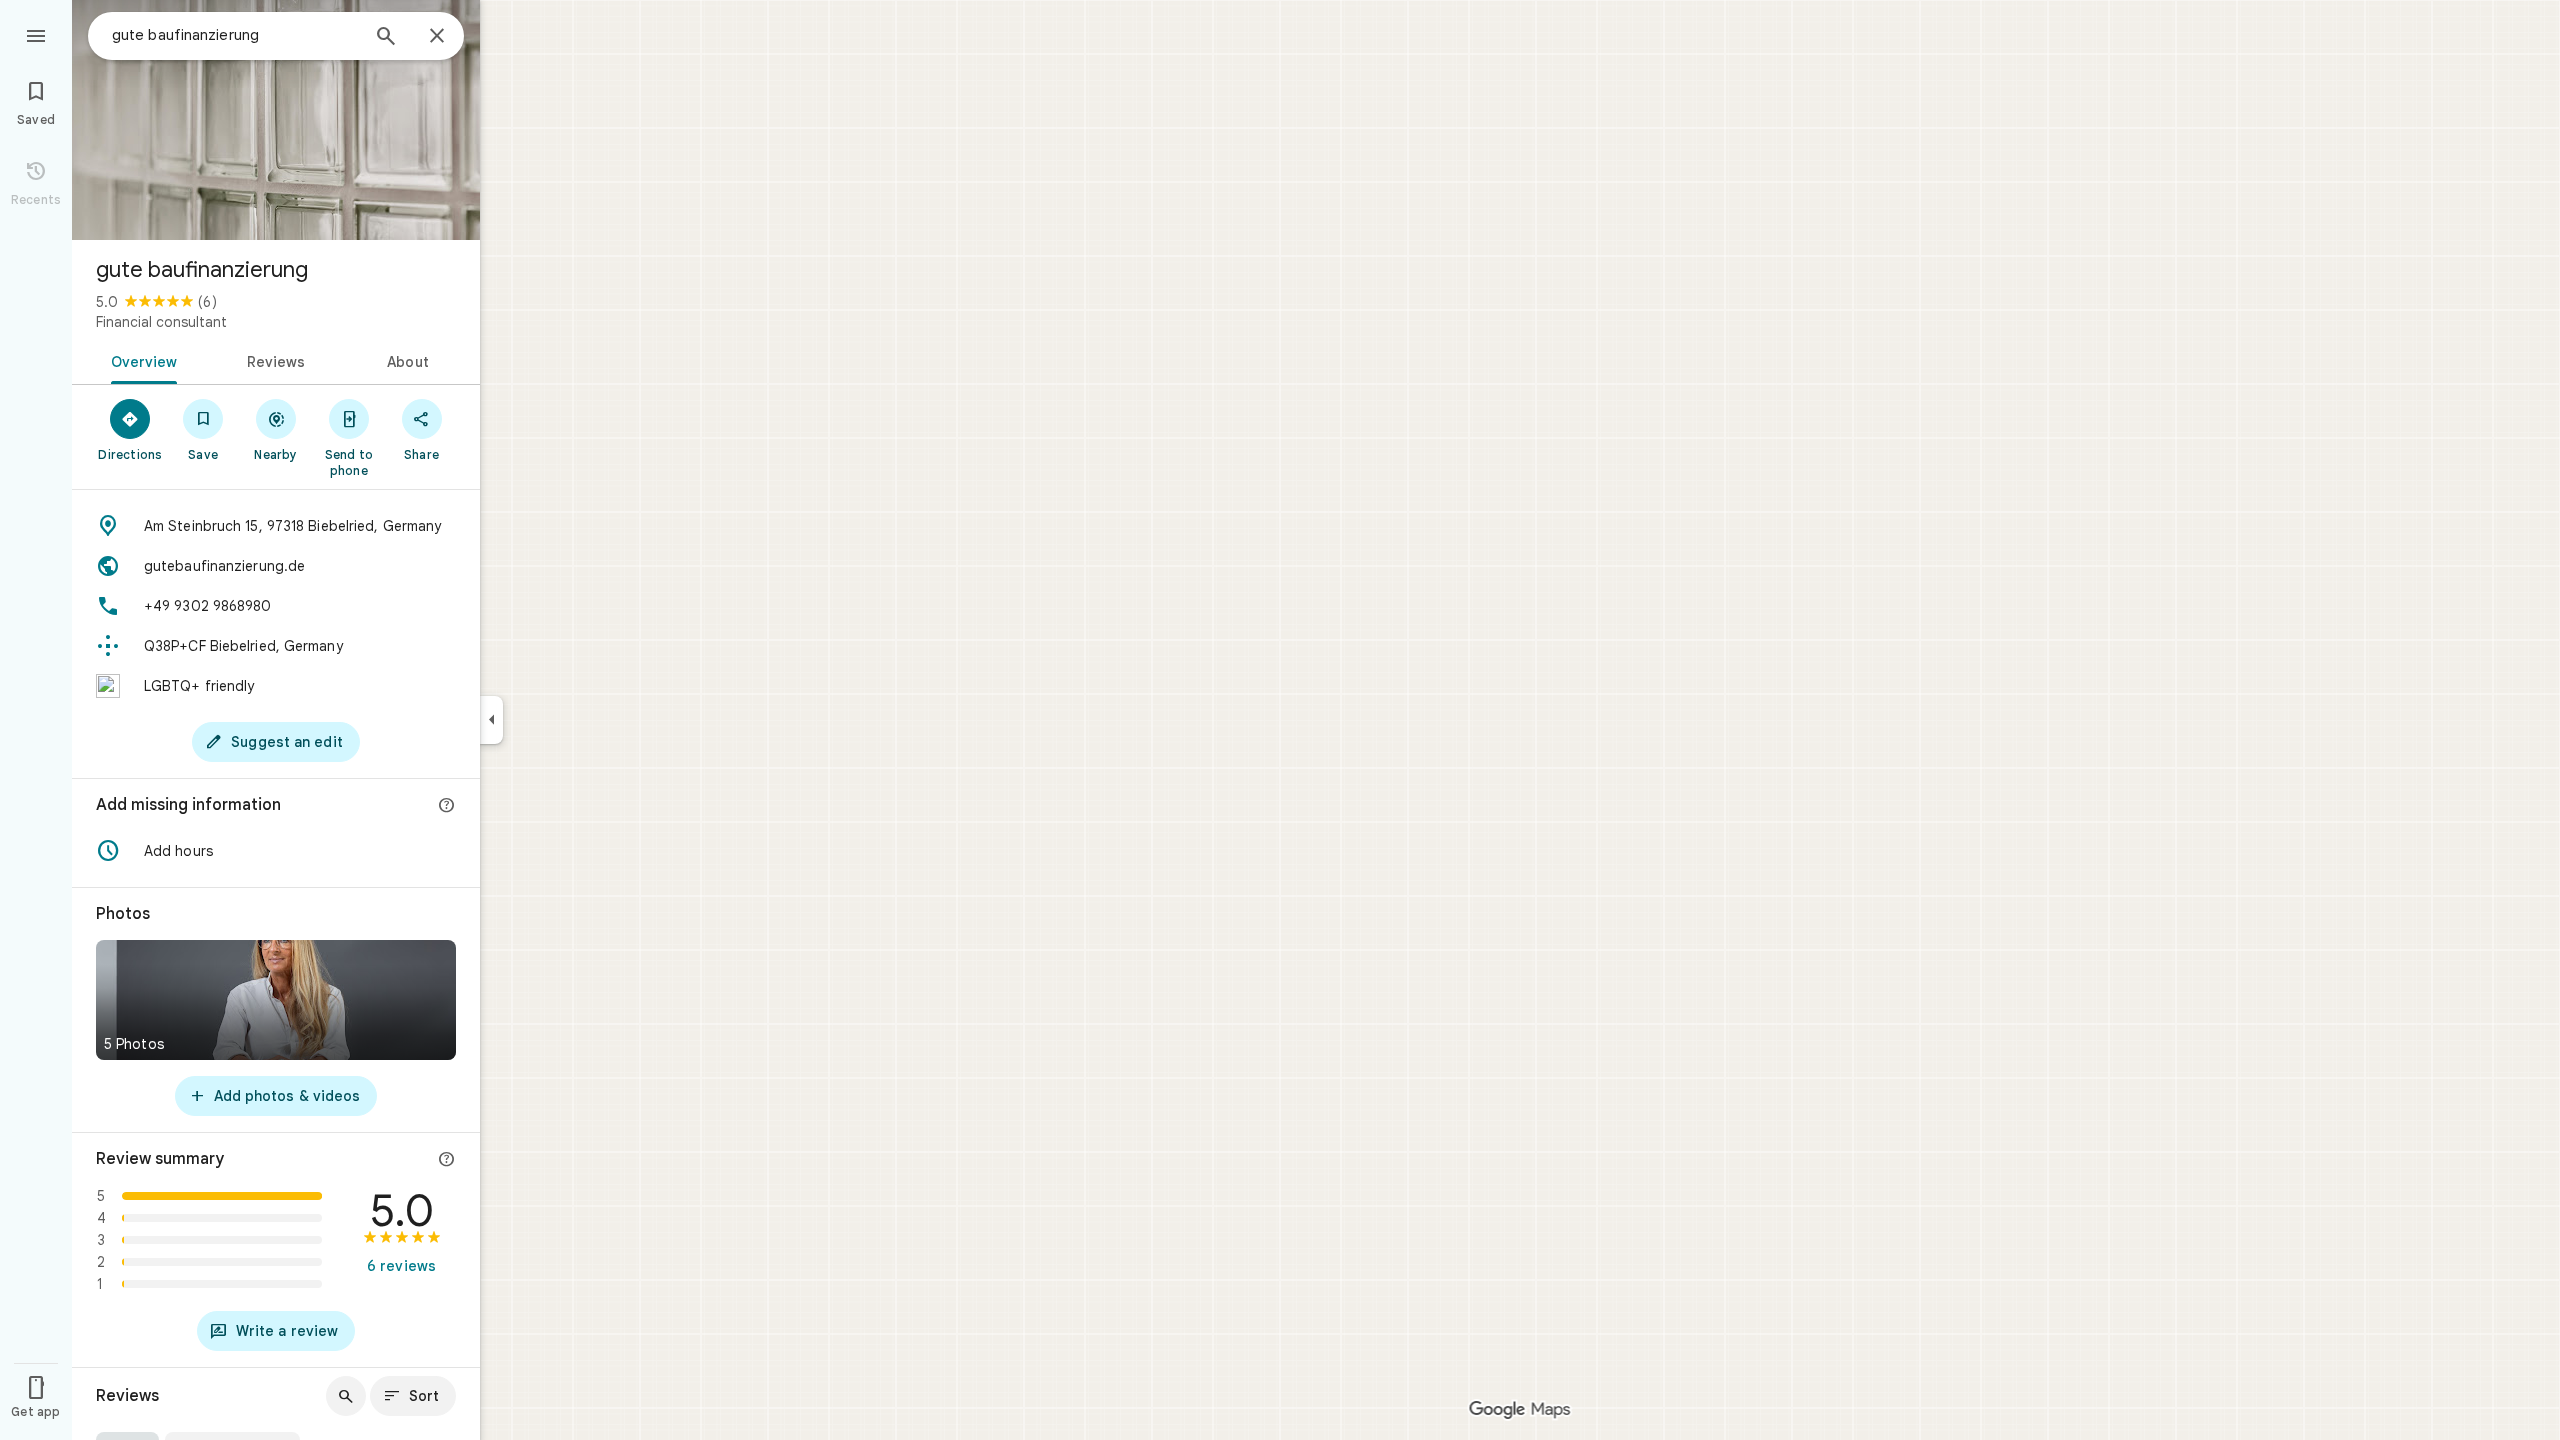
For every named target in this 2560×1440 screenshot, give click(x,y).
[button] (276, 851)
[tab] (140, 360)
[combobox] (235, 35)
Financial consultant (161, 322)
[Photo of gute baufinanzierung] (276, 120)
